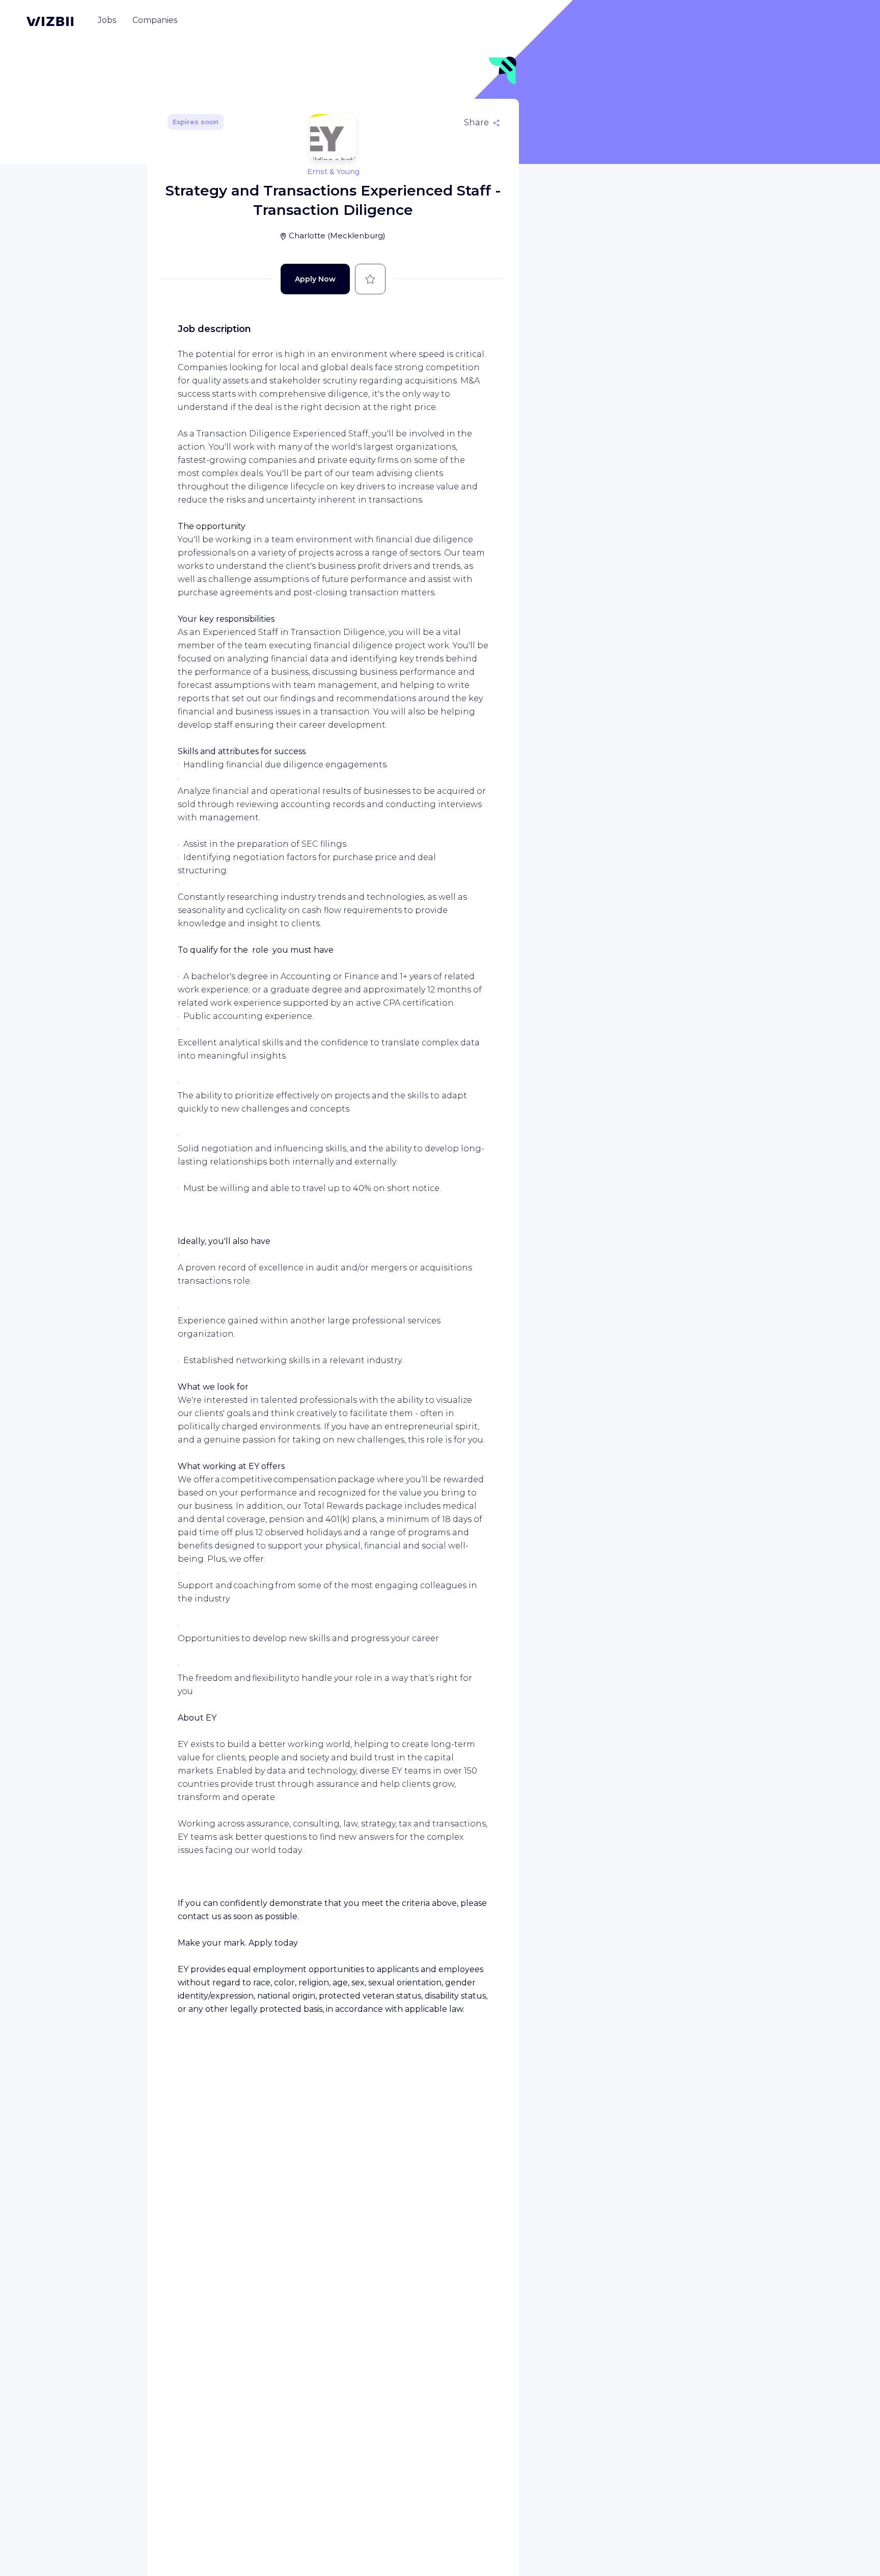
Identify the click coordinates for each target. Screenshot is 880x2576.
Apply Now (315, 279)
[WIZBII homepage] (50, 21)
